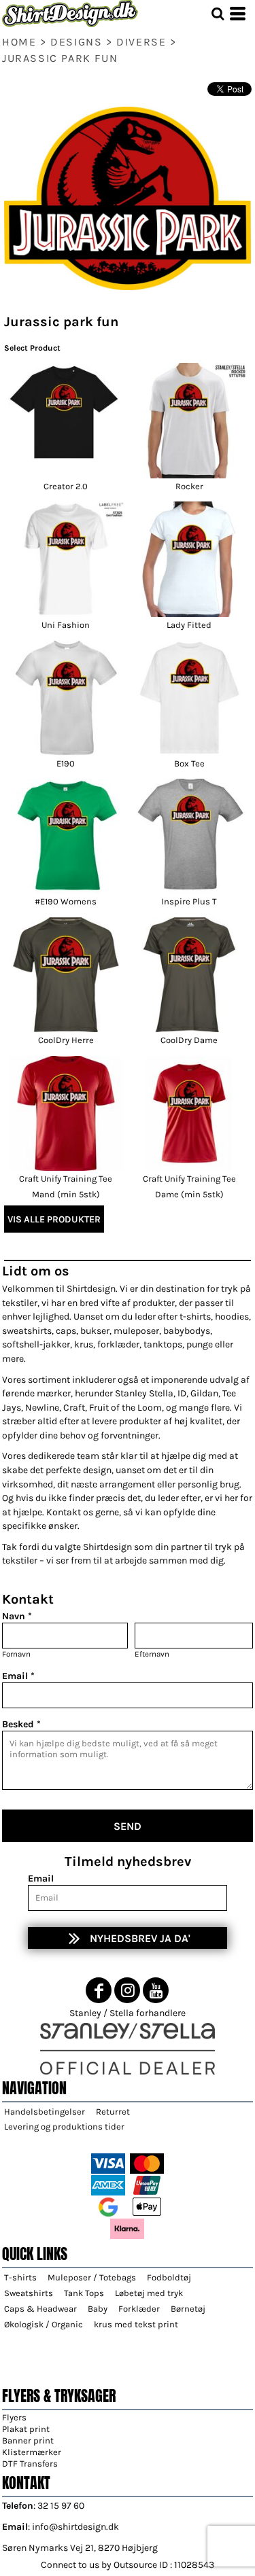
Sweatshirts (29, 2293)
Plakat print (26, 2429)
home (19, 42)
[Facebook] (99, 1990)
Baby (98, 2309)
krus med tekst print (136, 2324)
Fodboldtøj (169, 2277)
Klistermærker (32, 2452)
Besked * (21, 1724)
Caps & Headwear (40, 2309)
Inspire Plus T (189, 901)
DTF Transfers (30, 2464)
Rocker (189, 486)
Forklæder (139, 2309)
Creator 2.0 (66, 486)
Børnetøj (188, 2309)
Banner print (28, 2440)
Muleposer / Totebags (92, 2277)
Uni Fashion (66, 625)
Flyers (14, 2417)
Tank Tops (84, 2293)
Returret (113, 2112)
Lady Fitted (189, 625)
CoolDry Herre (66, 1040)
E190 (66, 763)
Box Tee (189, 763)
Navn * (17, 1616)
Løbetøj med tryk (149, 2293)
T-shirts (20, 2277)
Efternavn (152, 1654)
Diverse (141, 42)
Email (41, 1878)
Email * (18, 1676)
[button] (218, 14)
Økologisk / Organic (44, 2324)
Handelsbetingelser (45, 2112)
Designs (76, 42)
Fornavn (16, 1654)
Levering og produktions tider (64, 2127)
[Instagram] (127, 1990)
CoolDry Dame (189, 1040)
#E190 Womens (66, 901)
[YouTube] (156, 1990)
